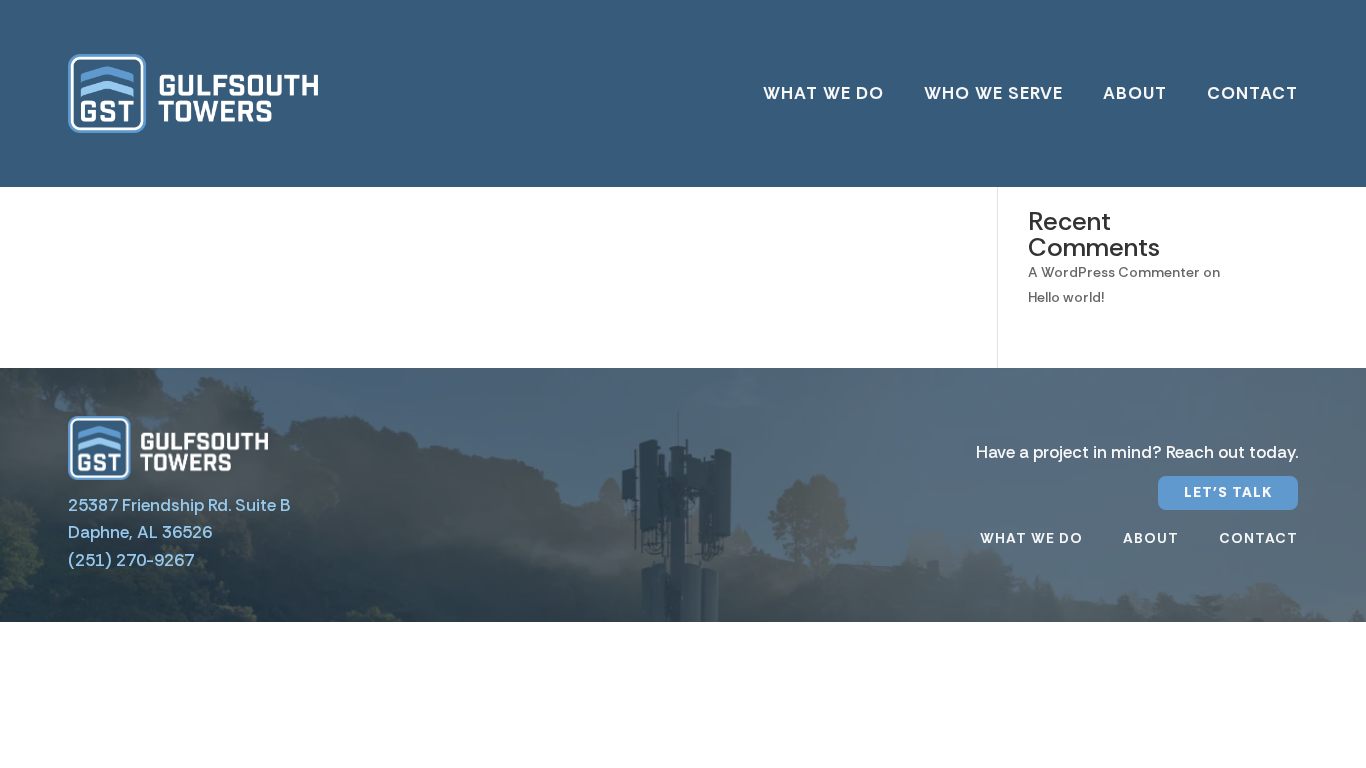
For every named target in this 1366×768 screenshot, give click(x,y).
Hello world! (1066, 297)
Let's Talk (1228, 492)
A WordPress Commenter (1114, 272)
